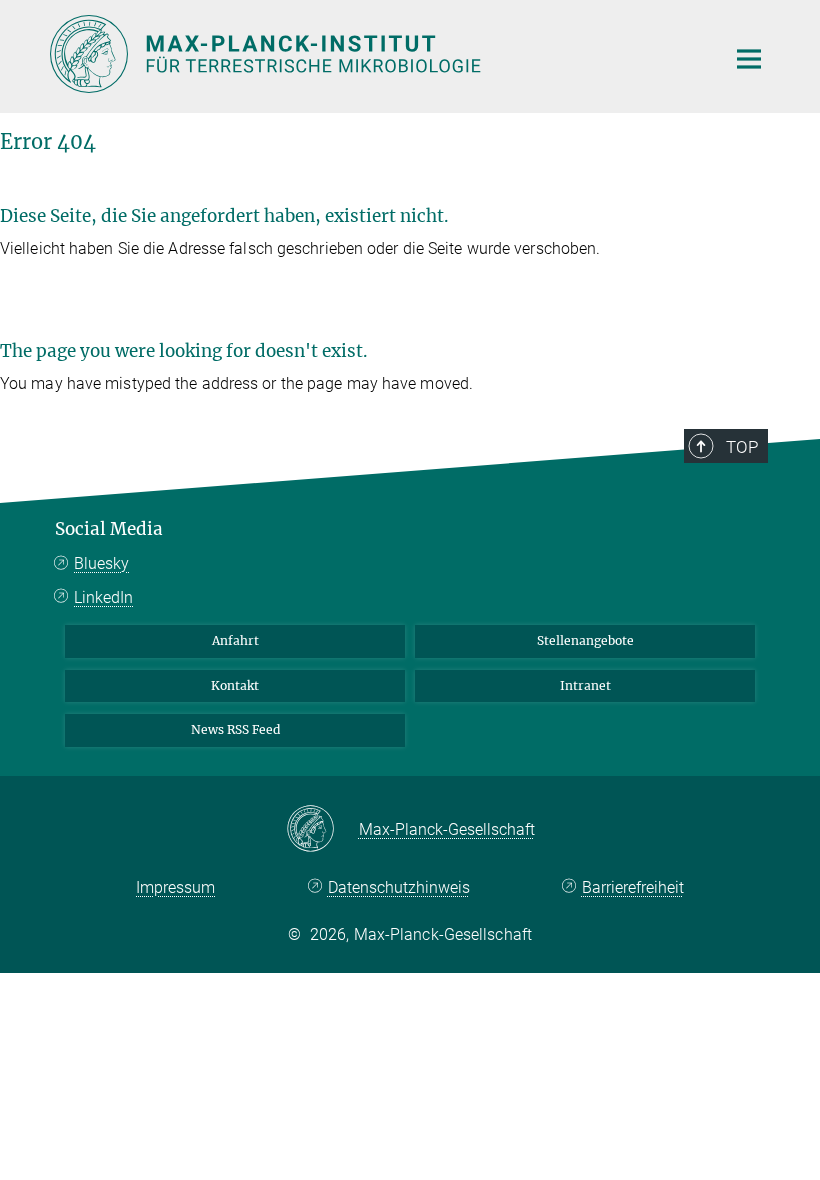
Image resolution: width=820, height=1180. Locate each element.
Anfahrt (235, 640)
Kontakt (235, 685)
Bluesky (101, 563)
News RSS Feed (235, 729)
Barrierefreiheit (633, 887)
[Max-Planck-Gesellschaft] (322, 830)
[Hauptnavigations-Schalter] (749, 59)
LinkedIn (103, 597)
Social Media (109, 529)
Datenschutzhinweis (398, 887)
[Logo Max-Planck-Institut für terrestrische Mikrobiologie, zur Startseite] (375, 54)
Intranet (585, 685)
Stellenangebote (585, 640)
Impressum (175, 887)
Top (742, 447)
